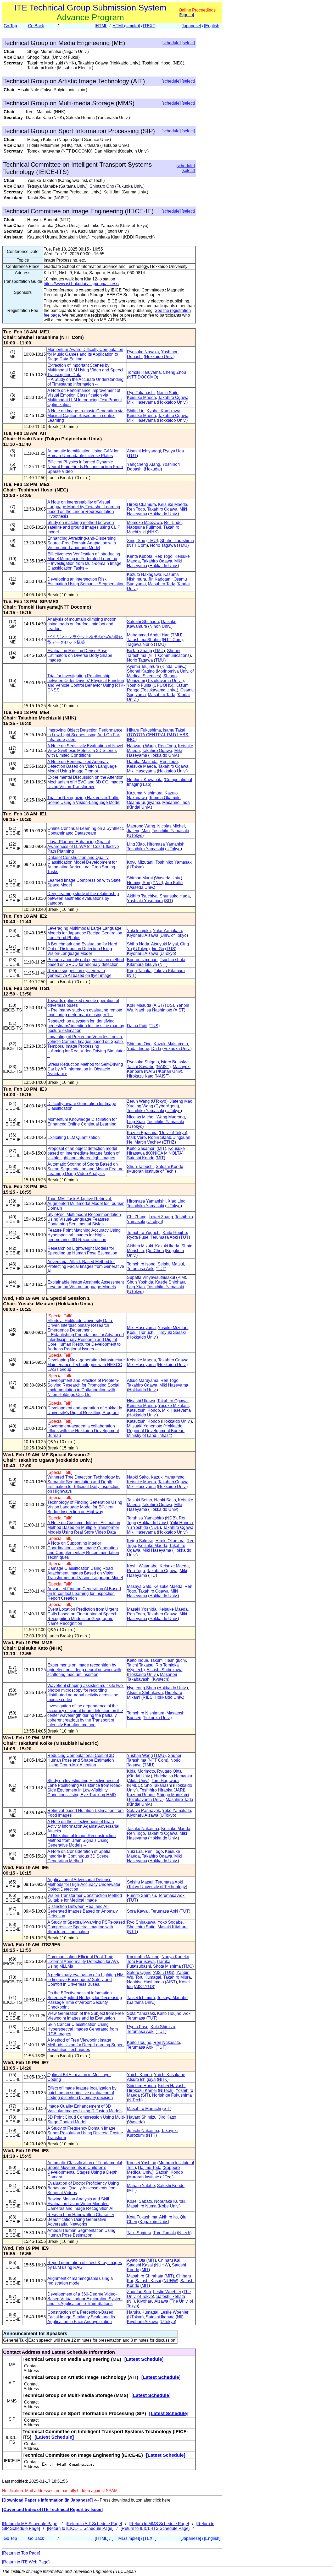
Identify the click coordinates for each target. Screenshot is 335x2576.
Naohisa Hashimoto (154, 1010)
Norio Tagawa (163, 545)
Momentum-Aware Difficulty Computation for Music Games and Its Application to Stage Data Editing (85, 354)
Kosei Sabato (139, 2201)
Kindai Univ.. (173, 666)
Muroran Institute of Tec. (150, 2177)
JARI (179, 1790)
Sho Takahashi (158, 1785)
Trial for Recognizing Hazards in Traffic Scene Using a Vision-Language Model (84, 800)
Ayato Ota (136, 2260)
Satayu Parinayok (143, 1811)
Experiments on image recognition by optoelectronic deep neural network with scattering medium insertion (84, 1670)
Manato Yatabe (141, 2186)
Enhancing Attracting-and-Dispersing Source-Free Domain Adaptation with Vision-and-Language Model (82, 543)
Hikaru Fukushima (144, 730)
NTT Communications (169, 655)
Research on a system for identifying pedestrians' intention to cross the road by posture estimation (86, 1026)
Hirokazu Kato (140, 1076)
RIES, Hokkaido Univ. (163, 1697)
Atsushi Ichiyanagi (144, 451)
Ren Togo (136, 509)
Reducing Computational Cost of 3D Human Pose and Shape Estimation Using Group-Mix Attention (81, 1760)
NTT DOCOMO (143, 377)
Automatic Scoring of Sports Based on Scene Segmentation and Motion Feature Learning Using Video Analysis (85, 1169)
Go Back (36, 26)
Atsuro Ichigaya (141, 2079)
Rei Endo (173, 523)
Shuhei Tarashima (177, 541)
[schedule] (171, 43)
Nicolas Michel (171, 826)
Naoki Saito (168, 393)
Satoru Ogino (139, 1972)
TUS (171, 949)
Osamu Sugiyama (144, 802)
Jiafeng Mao (138, 831)
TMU (152, 541)
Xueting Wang (140, 1106)
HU (153, 1575)
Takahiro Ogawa (173, 397)
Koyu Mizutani (140, 862)
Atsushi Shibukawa (164, 1670)
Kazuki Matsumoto (171, 1044)
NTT (132, 1932)
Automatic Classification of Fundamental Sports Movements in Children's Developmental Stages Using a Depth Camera (85, 2170)
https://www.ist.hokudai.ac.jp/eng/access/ (82, 284)
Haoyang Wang (141, 746)
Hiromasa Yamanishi (166, 844)
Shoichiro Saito (141, 1927)
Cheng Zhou (174, 372)
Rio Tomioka (167, 1665)
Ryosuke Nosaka (143, 352)
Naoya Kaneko (175, 1957)
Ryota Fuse (138, 1237)
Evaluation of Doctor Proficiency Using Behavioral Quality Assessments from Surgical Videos (83, 2188)
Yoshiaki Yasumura (145, 901)
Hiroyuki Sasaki (171, 1332)
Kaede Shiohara (170, 1282)
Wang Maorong (171, 1117)
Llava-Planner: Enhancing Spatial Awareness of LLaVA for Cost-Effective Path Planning (83, 846)
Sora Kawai (138, 1911)
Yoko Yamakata (167, 931)
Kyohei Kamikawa (163, 411)
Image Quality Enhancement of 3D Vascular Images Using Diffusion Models (85, 2109)
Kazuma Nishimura (145, 793)
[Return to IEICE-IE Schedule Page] (80, 2528)
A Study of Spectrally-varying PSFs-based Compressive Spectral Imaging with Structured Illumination (86, 1927)
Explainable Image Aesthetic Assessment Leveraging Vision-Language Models (86, 1284)
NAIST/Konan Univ (163, 1071)
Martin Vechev (148, 1142)
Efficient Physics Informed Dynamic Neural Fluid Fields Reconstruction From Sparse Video (85, 467)
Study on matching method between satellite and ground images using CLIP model (84, 527)
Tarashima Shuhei (144, 640)
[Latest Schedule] (144, 2359)
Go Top (10, 26)
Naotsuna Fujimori (144, 527)
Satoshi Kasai (140, 2265)
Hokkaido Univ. (159, 357)
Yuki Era (135, 1851)
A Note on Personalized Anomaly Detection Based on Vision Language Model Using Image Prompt (82, 766)
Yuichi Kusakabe (170, 2075)
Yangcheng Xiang (144, 464)
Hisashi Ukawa (141, 1401)
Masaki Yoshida (142, 1609)
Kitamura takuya (142, 964)
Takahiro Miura (177, 1977)
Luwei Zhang (161, 1217)
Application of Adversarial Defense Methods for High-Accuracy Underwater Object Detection (84, 1884)
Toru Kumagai (148, 1977)
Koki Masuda (139, 1005)
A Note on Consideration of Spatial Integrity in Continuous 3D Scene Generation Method (79, 1856)
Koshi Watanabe (142, 1566)
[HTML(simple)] (126, 26)
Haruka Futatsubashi (149, 1964)
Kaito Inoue (138, 1660)
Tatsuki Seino (139, 1500)
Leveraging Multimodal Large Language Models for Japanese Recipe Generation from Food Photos (85, 933)
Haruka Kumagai (143, 2312)
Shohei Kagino (141, 671)
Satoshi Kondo (141, 1158)
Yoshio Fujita (139, 685)
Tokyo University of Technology (157, 1887)
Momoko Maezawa (144, 523)
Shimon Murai (140, 878)
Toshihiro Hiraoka (156, 1790)
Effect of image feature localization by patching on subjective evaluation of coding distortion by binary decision (82, 2093)
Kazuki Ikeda (167, 1246)
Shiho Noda (138, 944)
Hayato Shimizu (142, 2117)
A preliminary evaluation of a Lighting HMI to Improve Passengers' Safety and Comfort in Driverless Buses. (86, 1980)
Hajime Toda (150, 2168)
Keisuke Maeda (141, 397)
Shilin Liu (136, 411)
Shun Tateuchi (140, 1167)
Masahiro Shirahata (145, 2276)
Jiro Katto (174, 883)
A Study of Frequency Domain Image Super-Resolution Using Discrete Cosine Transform (85, 2133)
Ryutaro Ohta (169, 1771)
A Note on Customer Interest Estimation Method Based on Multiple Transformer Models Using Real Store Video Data (84, 1527)
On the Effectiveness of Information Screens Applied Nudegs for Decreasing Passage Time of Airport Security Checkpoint (85, 2000)
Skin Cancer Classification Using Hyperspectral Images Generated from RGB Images (83, 2029)
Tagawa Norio (140, 644)
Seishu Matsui (171, 1264)
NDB (171, 1518)
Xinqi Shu (136, 541)
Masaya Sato (139, 1586)
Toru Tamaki (165, 2233)
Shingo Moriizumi (173, 1795)
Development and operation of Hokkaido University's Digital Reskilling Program (85, 1410)
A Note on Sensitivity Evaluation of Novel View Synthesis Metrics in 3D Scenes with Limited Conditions (85, 751)
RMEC (135, 1785)
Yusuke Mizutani (173, 1328)
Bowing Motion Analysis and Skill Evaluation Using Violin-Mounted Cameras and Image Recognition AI (80, 2204)
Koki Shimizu (163, 2027)
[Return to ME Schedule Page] (30, 2524)
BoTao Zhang (139, 651)
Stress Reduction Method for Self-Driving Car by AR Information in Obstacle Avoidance (85, 1069)
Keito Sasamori (141, 1148)
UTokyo (135, 835)
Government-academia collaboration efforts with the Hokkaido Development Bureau (83, 1431)
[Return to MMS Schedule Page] (159, 2524)
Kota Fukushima (142, 2217)
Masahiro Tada (162, 584)
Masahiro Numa (142, 2206)
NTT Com (137, 545)
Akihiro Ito (168, 2217)
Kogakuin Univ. (154, 2222)
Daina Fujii (137, 1026)
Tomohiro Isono (141, 1264)
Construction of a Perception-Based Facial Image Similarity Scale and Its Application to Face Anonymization (81, 2317)
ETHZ (169, 1142)
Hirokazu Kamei (142, 2090)
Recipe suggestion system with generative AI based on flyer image (79, 973)
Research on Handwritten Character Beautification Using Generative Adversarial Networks (81, 2219)
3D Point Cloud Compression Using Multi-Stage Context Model (86, 2120)
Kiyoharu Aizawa (143, 935)
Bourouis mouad (142, 960)
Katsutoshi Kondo (143, 1410)
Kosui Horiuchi (141, 1332)
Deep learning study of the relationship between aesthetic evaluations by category (83, 898)
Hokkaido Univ (163, 1509)
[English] (212, 26)
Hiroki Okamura (141, 504)
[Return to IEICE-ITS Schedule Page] (155, 2528)
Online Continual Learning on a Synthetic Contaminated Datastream (86, 831)
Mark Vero (136, 1137)
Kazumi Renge (141, 1795)
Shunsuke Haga (175, 896)
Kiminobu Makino (143, 1957)
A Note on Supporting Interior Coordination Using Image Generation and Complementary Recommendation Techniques (83, 1550)
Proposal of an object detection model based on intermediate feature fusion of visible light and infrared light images (83, 1153)
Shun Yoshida (140, 1282)
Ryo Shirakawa (141, 1922)
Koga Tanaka (139, 971)
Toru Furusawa (141, 1961)
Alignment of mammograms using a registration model (80, 2281)
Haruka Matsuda (142, 762)
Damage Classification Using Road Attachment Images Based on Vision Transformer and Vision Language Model (85, 1573)
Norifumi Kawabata (145, 780)
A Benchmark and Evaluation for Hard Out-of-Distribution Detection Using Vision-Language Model (82, 949)
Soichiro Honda (141, 2086)
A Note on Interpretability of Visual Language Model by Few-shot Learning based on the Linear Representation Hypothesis (84, 509)
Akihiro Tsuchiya (142, 896)
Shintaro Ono (139, 1044)
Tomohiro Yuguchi (144, 1233)
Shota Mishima (167, 1966)
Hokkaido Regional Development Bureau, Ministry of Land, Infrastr (156, 1431)
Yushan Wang (140, 1755)
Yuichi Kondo (139, 2075)
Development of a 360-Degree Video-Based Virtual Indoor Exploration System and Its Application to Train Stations (85, 2299)
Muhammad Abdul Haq (148, 635)
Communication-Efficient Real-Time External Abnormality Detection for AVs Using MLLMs (83, 1961)
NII (131, 2301)
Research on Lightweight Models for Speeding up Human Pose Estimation (82, 1251)
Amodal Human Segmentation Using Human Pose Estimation (81, 2233)
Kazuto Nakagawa (144, 574)
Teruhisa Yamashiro (145, 1518)
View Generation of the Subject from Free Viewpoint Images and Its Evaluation (86, 2016)
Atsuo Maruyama (143, 1380)
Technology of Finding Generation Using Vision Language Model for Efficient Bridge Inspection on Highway (85, 1507)
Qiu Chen (155, 1251)
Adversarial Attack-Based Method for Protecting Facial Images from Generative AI (86, 1266)
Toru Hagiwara (165, 1781)
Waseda (136, 2122)
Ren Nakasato (167, 2042)
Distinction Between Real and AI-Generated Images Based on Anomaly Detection (83, 1911)
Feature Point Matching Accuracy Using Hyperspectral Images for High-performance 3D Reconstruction (84, 1235)
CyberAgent (167, 1106)
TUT (132, 456)
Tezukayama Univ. (145, 1800)
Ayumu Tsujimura (143, 666)
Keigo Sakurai (140, 1541)
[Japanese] (191, 26)
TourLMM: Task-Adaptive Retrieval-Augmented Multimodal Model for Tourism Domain (86, 1203)
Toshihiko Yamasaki (170, 831)
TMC (188, 1966)
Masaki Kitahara (173, 1927)
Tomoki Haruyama (144, 372)
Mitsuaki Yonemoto (145, 1426)
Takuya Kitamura (169, 971)
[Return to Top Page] (21, 2553)
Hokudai (153, 469)
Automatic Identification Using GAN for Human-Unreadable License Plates (83, 453)
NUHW (162, 2265)
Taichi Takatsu (140, 1665)
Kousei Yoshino (142, 2163)
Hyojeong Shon (141, 1688)
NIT (163, 964)
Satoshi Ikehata (171, 2296)
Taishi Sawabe (141, 1067)
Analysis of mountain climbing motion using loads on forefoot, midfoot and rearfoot (82, 624)
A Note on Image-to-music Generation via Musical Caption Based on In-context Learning (85, 416)
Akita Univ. (138, 1781)
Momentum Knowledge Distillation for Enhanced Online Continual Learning (82, 1122)
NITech (166, 2090)
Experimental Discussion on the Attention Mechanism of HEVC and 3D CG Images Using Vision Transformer (85, 782)
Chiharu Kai (169, 2260)
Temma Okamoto (165, 798)
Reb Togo (163, 556)
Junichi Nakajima (143, 2131)
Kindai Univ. (139, 807)
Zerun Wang (138, 1101)
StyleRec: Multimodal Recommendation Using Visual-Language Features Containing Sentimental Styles (84, 1219)
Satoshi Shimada (143, 622)
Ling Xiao (136, 844)
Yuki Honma (182, 1523)
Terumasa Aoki (164, 1237)
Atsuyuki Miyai (164, 944)
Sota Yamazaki (141, 2013)
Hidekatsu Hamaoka (173, 1776)
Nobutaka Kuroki (170, 2201)
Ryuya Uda (174, 451)
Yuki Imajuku (139, 931)
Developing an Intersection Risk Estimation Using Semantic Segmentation (86, 581)
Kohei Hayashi (172, 2086)
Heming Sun (139, 883)
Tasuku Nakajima (143, 1829)
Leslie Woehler (167, 2292)
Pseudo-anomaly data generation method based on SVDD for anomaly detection (86, 962)
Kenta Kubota (140, 556)
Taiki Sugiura (139, 2233)
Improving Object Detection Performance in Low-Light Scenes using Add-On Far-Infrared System (85, 735)
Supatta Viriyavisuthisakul (151, 1277)
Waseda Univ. (168, 878)
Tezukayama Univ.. (165, 681)
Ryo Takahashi (141, 393)
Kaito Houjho (175, 1233)
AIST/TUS (163, 1005)
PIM (181, 1277)
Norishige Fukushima (172, 2095)
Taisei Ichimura (141, 1998)
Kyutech (136, 1670)
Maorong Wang (141, 826)
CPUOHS (163, 685)
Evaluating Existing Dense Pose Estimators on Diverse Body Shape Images (80, 655)
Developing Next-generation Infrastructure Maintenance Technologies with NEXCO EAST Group (86, 1365)
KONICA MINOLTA (165, 1153)
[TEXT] (150, 26)
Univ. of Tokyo (174, 935)
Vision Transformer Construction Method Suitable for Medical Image (85, 1898)
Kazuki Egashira (142, 1133)
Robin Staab (160, 1137)
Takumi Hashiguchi (168, 1660)
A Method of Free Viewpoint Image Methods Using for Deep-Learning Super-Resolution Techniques (86, 2045)
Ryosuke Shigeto (143, 1062)
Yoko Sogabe (170, 1922)
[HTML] (102, 26)
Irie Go (158, 949)
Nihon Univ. (160, 626)
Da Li (156, 1049)
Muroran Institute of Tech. (151, 1171)
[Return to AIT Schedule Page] (94, 2524)
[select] (188, 43)
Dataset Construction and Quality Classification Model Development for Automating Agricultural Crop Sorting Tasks (82, 865)
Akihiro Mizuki (140, 1246)
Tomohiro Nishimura (146, 1713)
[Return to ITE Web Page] (26, 2562)
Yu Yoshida (138, 1527)
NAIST (163, 1067)
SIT (168, 901)
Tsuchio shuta (172, 960)
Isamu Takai (174, 730)
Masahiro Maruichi (144, 2109)
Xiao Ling (177, 1201)
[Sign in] (186, 15)
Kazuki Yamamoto (168, 1477)
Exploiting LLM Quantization (74, 1137)
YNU (157, 883)
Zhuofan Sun (139, 2292)
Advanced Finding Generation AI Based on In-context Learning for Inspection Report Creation (84, 1593)
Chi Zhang (137, 1217)
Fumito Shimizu (141, 1895)
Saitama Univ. (141, 2002)
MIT (161, 1148)
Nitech (184, 2233)
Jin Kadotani (160, 579)
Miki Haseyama (141, 402)
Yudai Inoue (138, 1049)
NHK (153, 532)
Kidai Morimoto (141, 1771)
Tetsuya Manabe (172, 1998)
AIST (179, 1010)
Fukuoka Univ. (177, 1049)
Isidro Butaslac (175, 1062)
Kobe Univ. (169, 2206)
